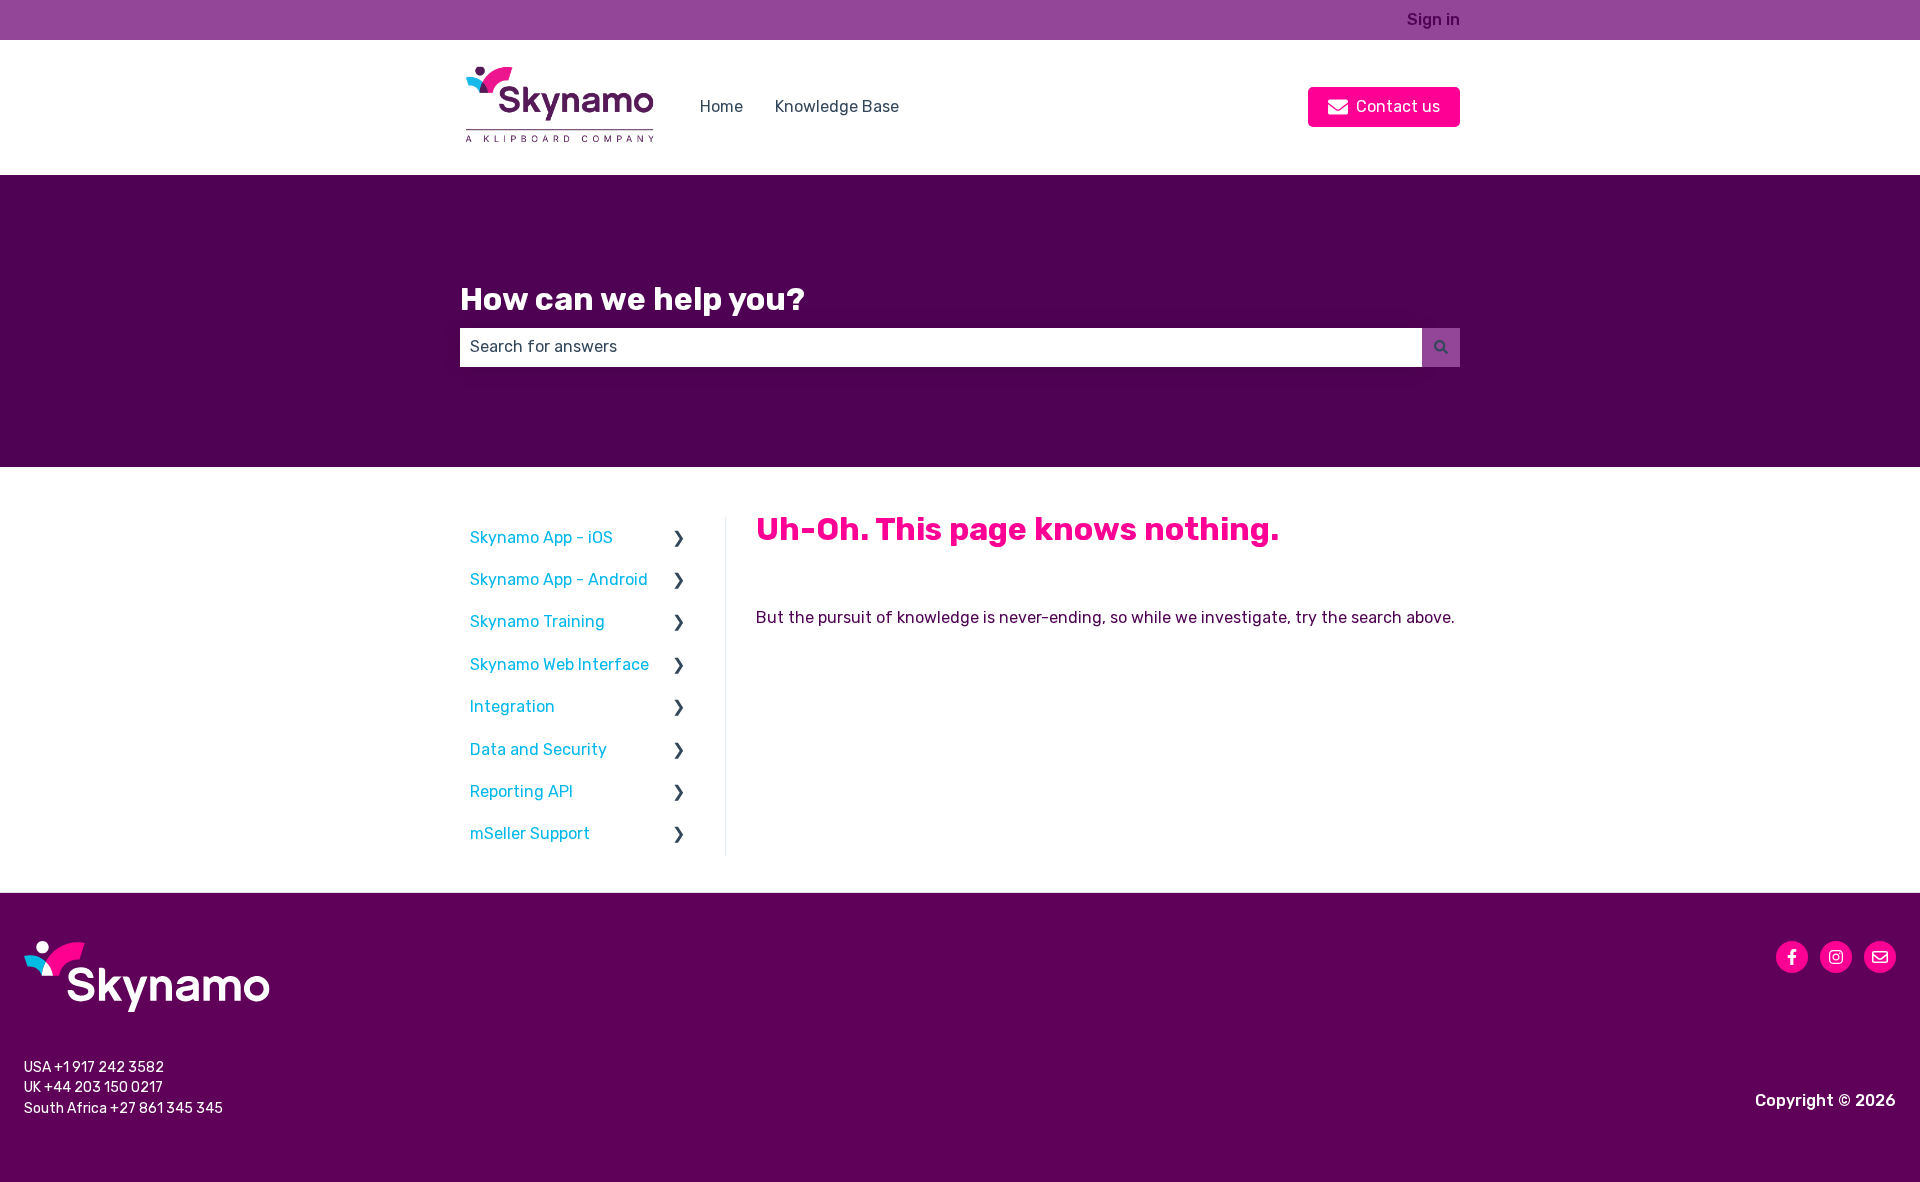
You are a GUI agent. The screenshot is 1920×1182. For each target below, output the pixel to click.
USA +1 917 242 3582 (95, 1067)
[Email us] (1880, 957)
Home (721, 106)
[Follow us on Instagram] (1836, 957)
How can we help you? (632, 299)
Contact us (1398, 106)
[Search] (1441, 347)
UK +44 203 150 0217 (95, 1087)
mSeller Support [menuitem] (530, 833)
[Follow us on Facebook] (1792, 957)
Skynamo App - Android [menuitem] (559, 579)
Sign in (1433, 19)
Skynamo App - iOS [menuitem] (541, 537)
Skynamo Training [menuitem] (537, 621)
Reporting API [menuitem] (521, 791)
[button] (679, 539)
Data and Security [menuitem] (538, 749)
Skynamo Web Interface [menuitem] (559, 664)
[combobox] (941, 347)
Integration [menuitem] (512, 706)
